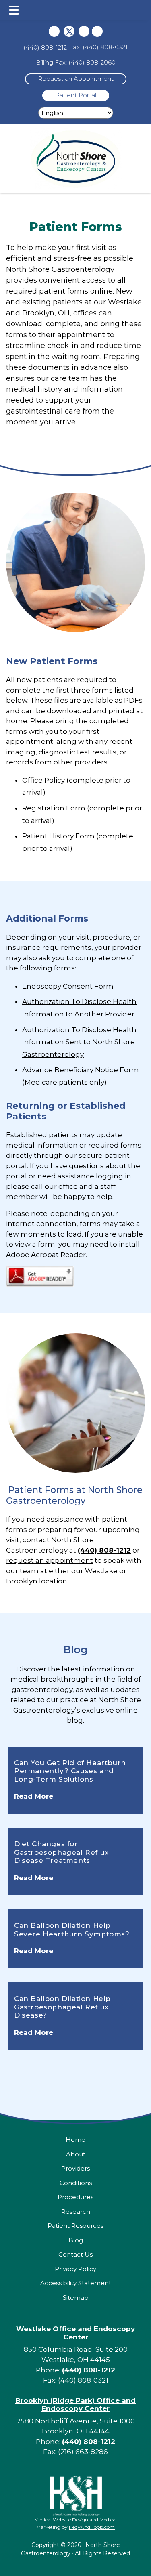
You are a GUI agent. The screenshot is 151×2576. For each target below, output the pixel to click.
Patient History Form (58, 836)
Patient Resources (75, 2226)
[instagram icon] (84, 31)
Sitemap (76, 2298)
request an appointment (50, 1560)
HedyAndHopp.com (92, 2527)
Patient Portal (76, 95)
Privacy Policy (75, 2269)
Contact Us (75, 2254)
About (76, 2154)
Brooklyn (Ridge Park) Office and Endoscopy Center (75, 2404)
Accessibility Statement (76, 2283)
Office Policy (44, 780)
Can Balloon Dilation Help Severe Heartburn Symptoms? (72, 1929)
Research (76, 2212)
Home (75, 2140)
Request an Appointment (76, 79)
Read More (34, 1796)
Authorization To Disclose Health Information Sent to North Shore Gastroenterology (79, 1042)
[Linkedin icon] (97, 31)
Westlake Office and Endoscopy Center (75, 2333)
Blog (75, 1650)
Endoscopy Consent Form (68, 986)
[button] (14, 10)
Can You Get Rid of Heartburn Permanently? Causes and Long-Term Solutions (70, 1771)
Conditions (76, 2183)
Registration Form (54, 808)
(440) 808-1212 (45, 47)
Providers (75, 2168)
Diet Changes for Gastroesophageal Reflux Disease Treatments (61, 1852)
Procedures (75, 2197)
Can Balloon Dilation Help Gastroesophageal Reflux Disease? (62, 2007)
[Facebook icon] (54, 31)
